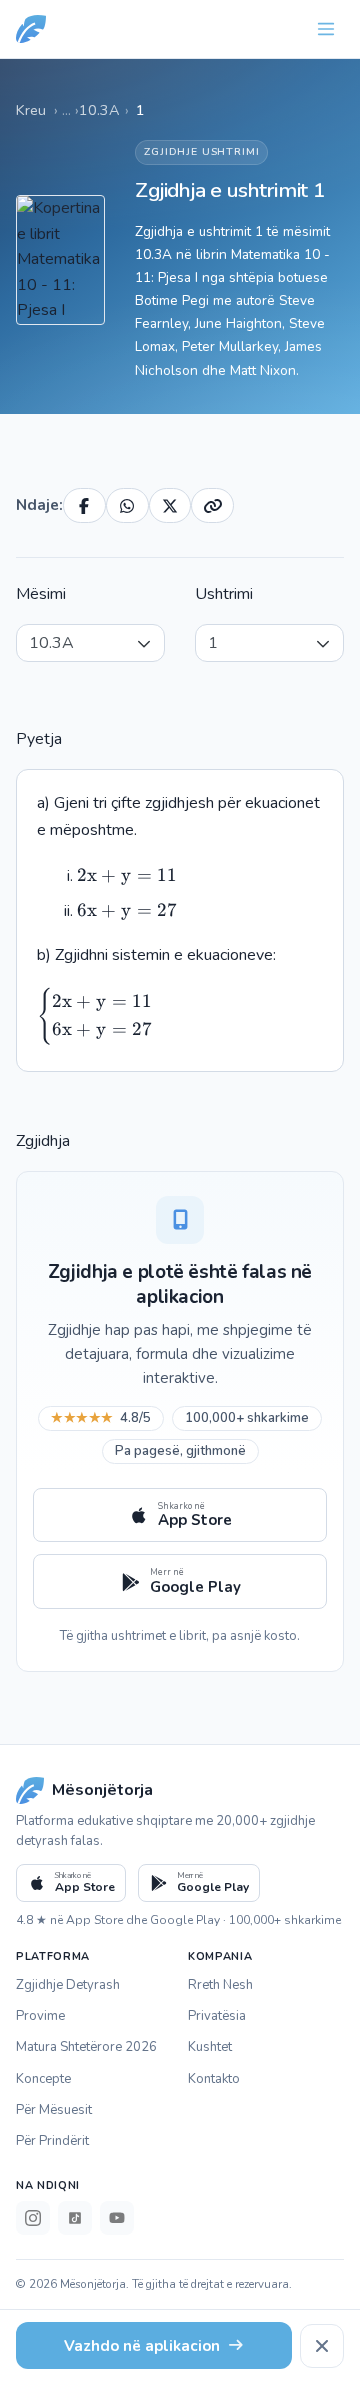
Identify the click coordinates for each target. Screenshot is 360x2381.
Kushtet (210, 2047)
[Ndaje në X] (170, 506)
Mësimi (41, 594)
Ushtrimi (224, 594)
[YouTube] (117, 2218)
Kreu (31, 110)
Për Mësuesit (54, 2110)
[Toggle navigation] (326, 29)
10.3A (99, 110)
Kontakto (214, 2079)
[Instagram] (33, 2218)
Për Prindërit (52, 2141)
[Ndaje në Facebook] (84, 506)
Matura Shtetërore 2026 (86, 2047)
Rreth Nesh (220, 1985)
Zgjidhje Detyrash (68, 1985)
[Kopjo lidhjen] (212, 506)
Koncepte (43, 2079)
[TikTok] (75, 2218)
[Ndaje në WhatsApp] (127, 506)
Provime (40, 2016)
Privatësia (217, 2016)
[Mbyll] (322, 2346)
